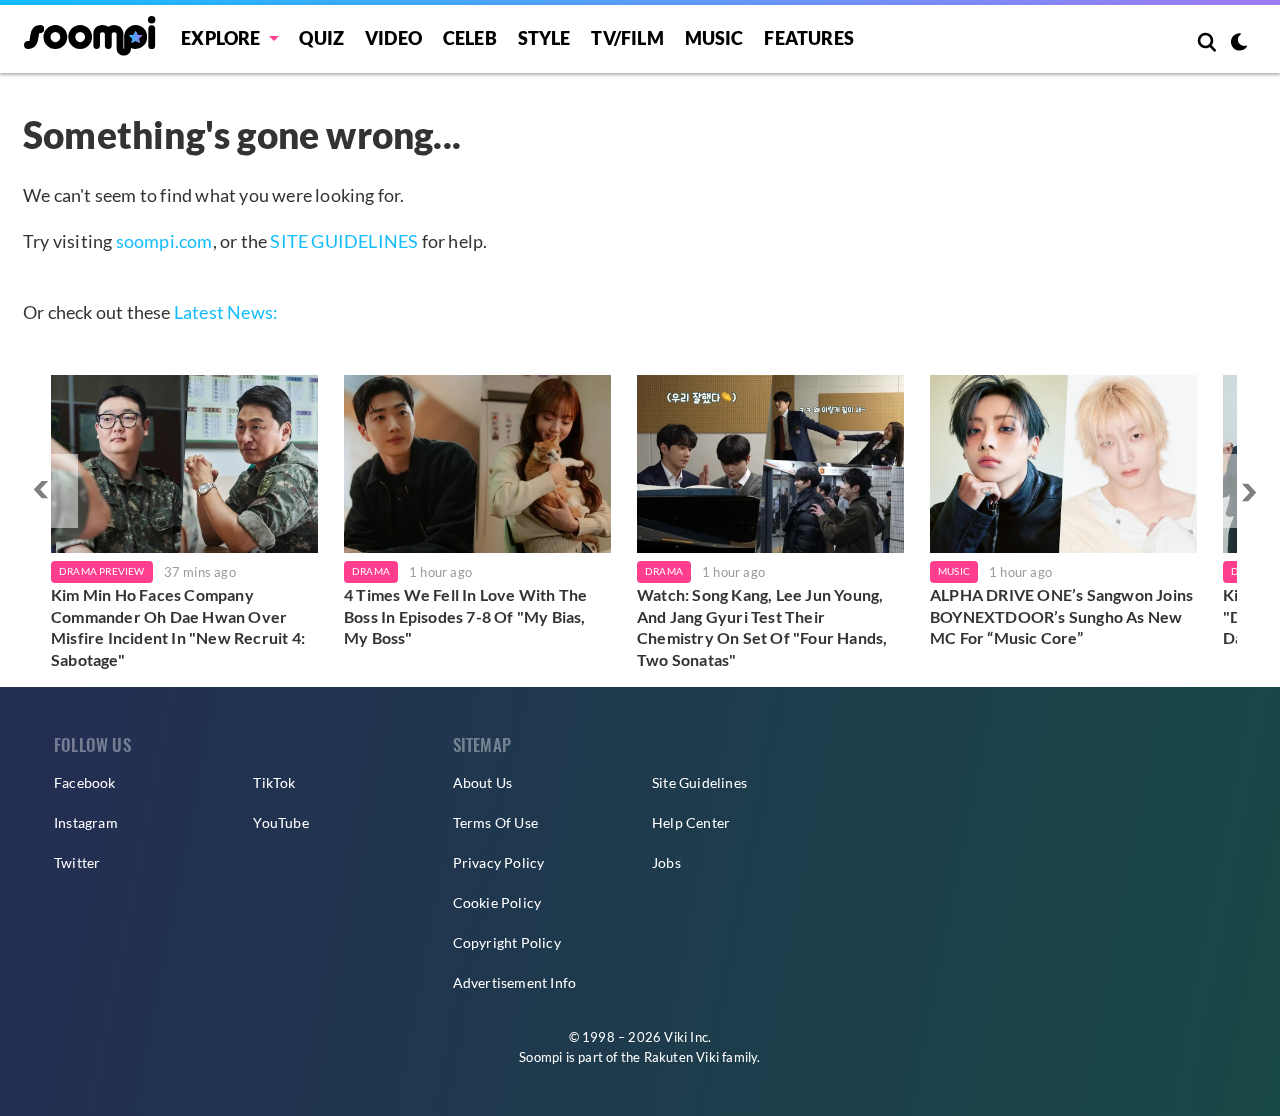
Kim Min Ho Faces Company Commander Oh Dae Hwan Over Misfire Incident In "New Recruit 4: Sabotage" (178, 627)
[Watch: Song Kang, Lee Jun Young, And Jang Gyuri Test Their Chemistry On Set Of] (770, 464)
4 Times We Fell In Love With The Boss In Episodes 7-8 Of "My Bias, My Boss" (465, 616)
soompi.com (164, 241)
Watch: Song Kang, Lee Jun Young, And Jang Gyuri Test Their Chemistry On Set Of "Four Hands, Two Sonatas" (762, 627)
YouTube (280, 822)
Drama (371, 571)
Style (544, 38)
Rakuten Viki (681, 1057)
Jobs (666, 862)
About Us (483, 782)
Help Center (691, 822)
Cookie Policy (497, 902)
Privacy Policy (499, 862)
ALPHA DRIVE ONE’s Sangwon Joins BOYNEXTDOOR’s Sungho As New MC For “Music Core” (1061, 616)
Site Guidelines (699, 782)
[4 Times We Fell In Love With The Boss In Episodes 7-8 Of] (477, 464)
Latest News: (226, 312)
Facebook (85, 782)
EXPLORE (220, 38)
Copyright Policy (507, 942)
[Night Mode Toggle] (1239, 44)
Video (393, 38)
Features (809, 38)
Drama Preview (102, 571)
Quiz (321, 38)
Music (714, 38)
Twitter (77, 862)
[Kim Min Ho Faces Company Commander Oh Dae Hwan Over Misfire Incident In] (184, 464)
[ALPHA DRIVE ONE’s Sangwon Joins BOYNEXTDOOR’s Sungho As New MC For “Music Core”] (1063, 464)
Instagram (86, 822)
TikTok (274, 782)
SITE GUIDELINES (344, 241)
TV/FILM (627, 38)
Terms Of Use (495, 822)
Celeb (470, 38)
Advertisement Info (515, 982)
